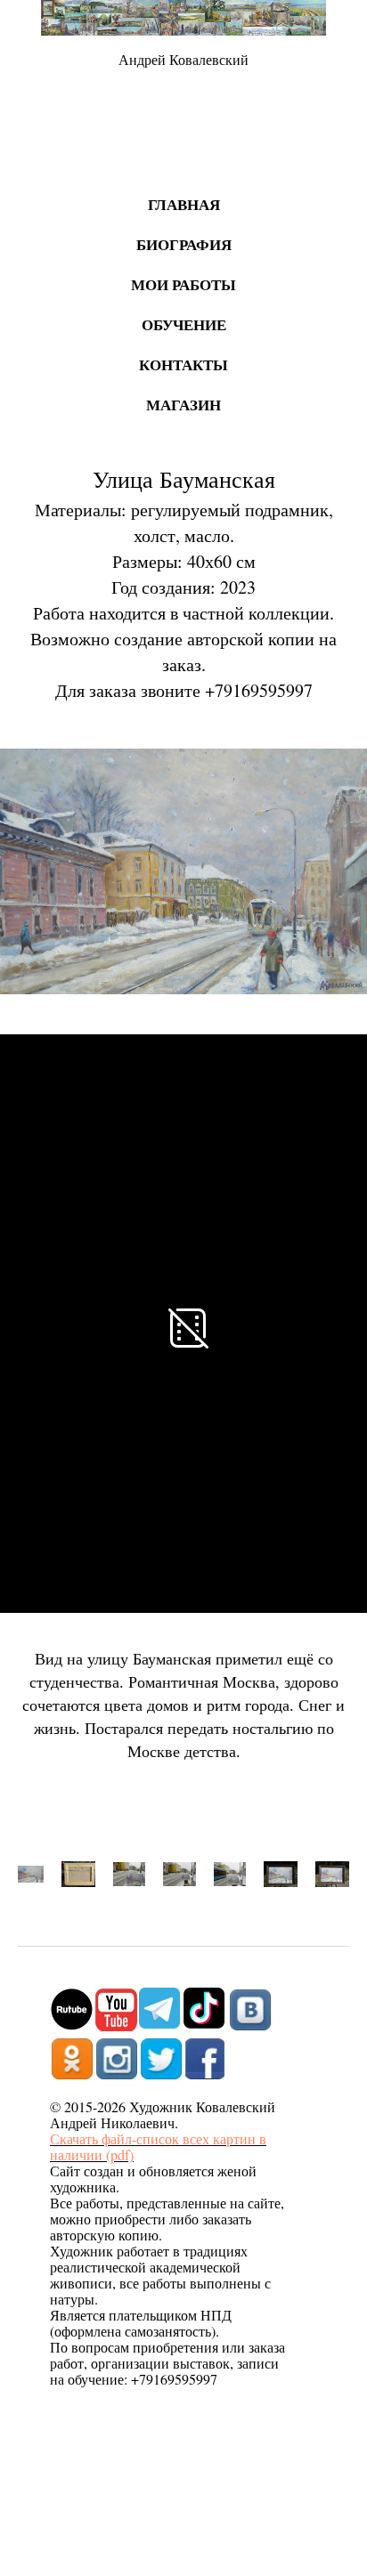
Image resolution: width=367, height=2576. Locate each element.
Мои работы (183, 284)
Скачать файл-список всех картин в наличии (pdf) (158, 2147)
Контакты (183, 365)
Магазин (183, 405)
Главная (184, 204)
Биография (184, 244)
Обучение (184, 324)
